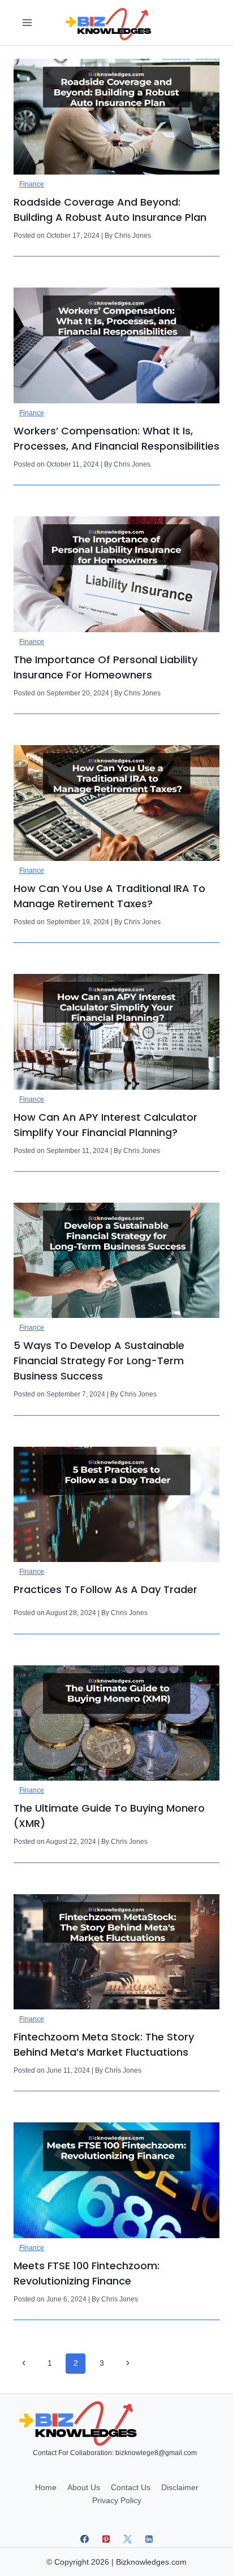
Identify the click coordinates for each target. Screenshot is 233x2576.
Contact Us (131, 2487)
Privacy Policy (117, 2500)
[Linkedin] (149, 2539)
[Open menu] (27, 22)
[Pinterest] (106, 2539)
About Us (84, 2487)
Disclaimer (180, 2487)
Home (46, 2487)
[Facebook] (84, 2539)
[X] (127, 2539)
